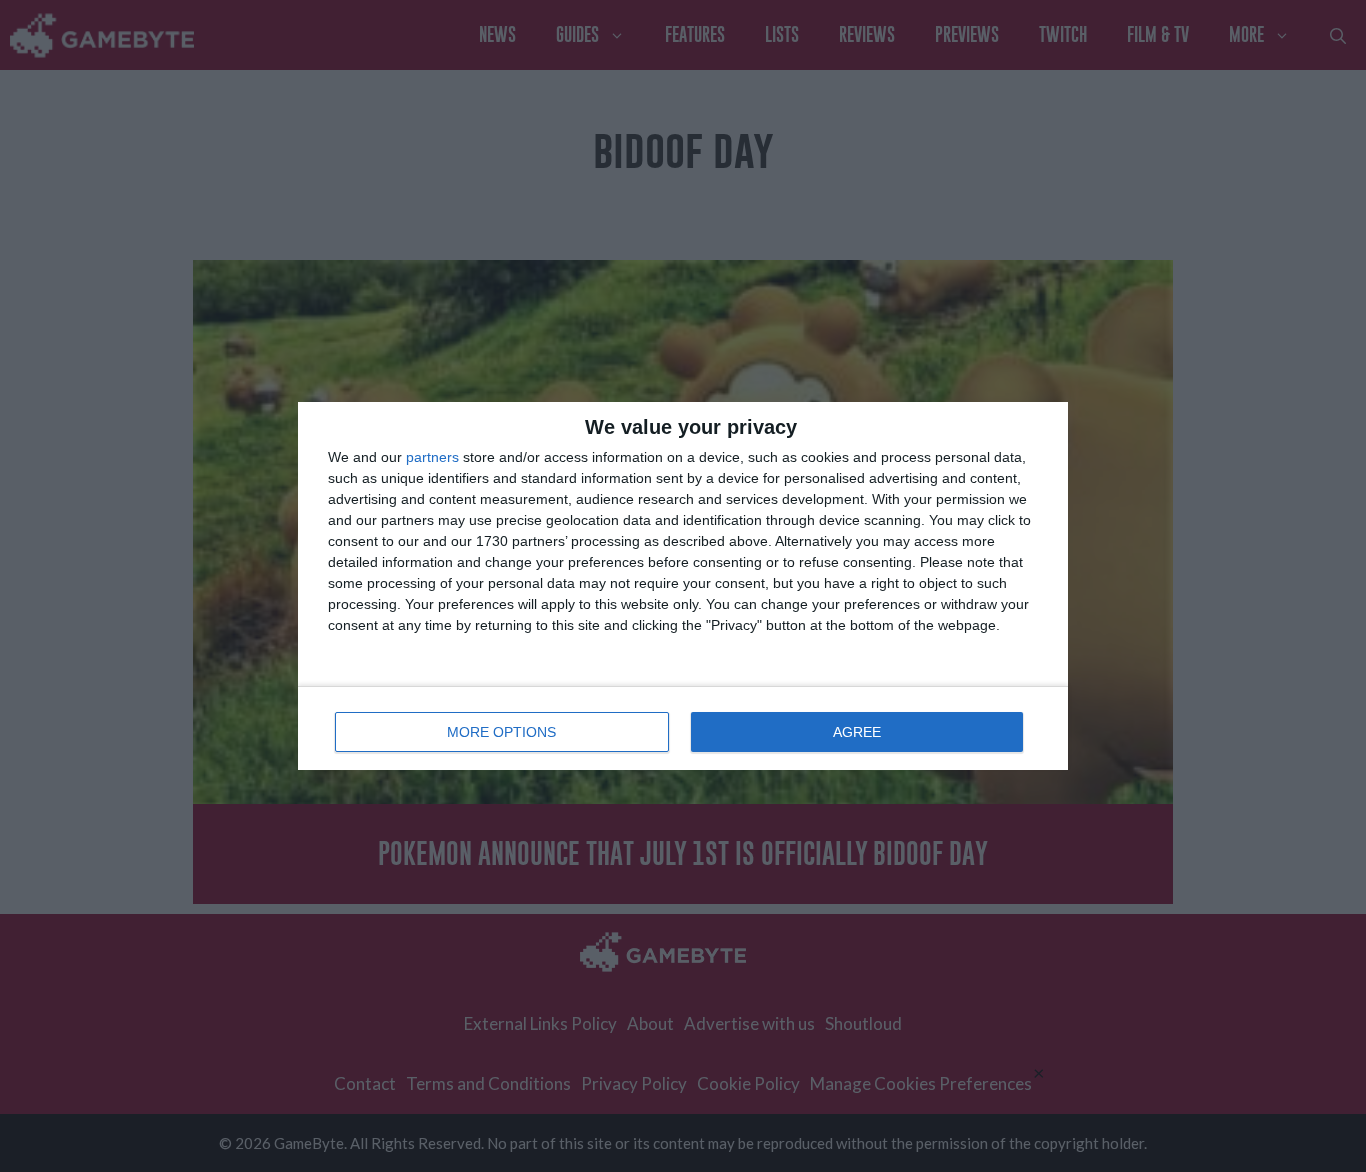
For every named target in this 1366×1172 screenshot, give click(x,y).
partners (432, 457)
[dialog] (683, 586)
